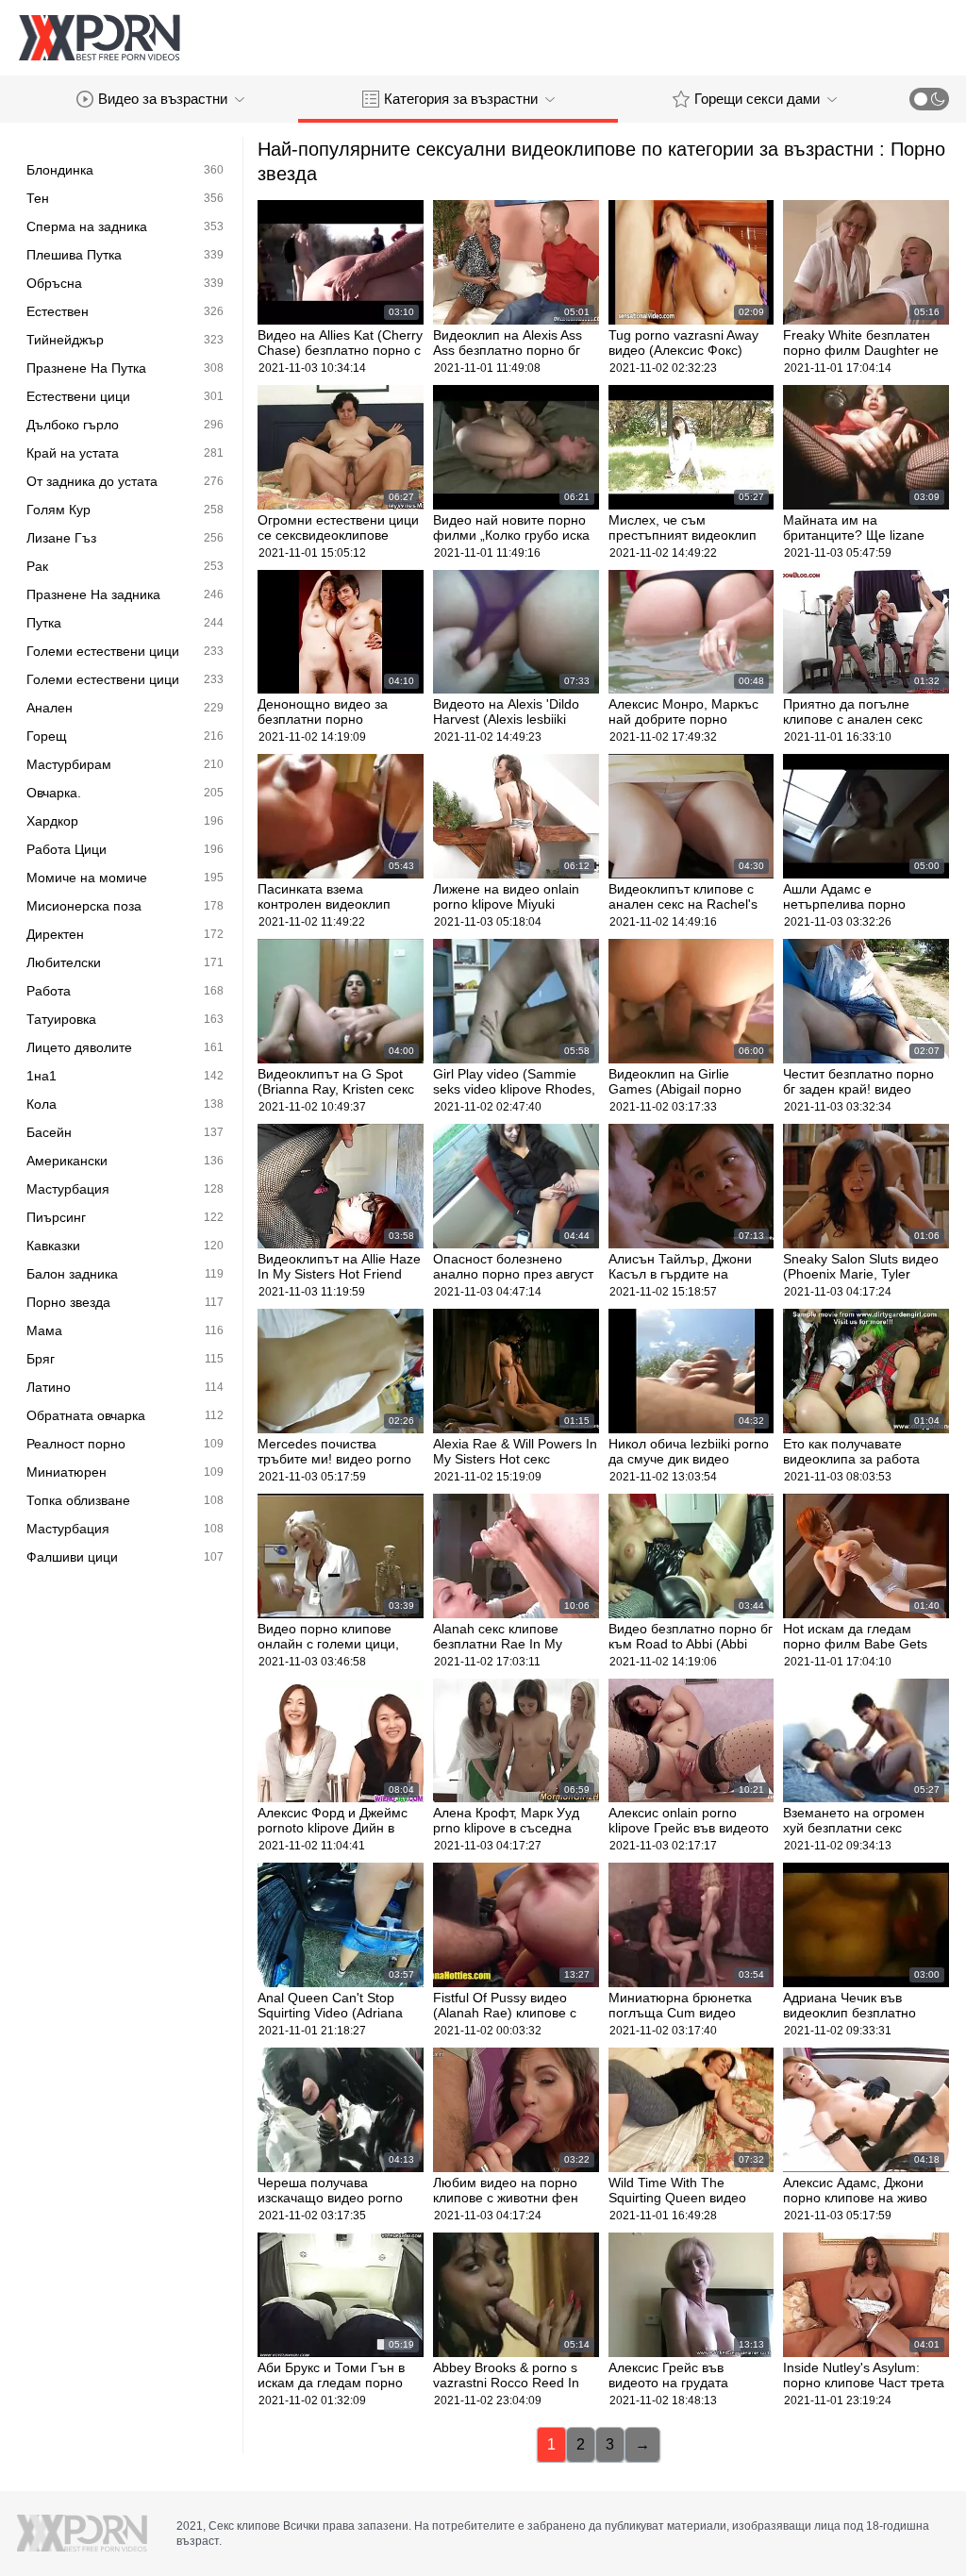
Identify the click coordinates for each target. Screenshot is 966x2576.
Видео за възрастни (163, 99)
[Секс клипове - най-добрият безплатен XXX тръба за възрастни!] (99, 38)
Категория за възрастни (461, 99)
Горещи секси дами (757, 99)
